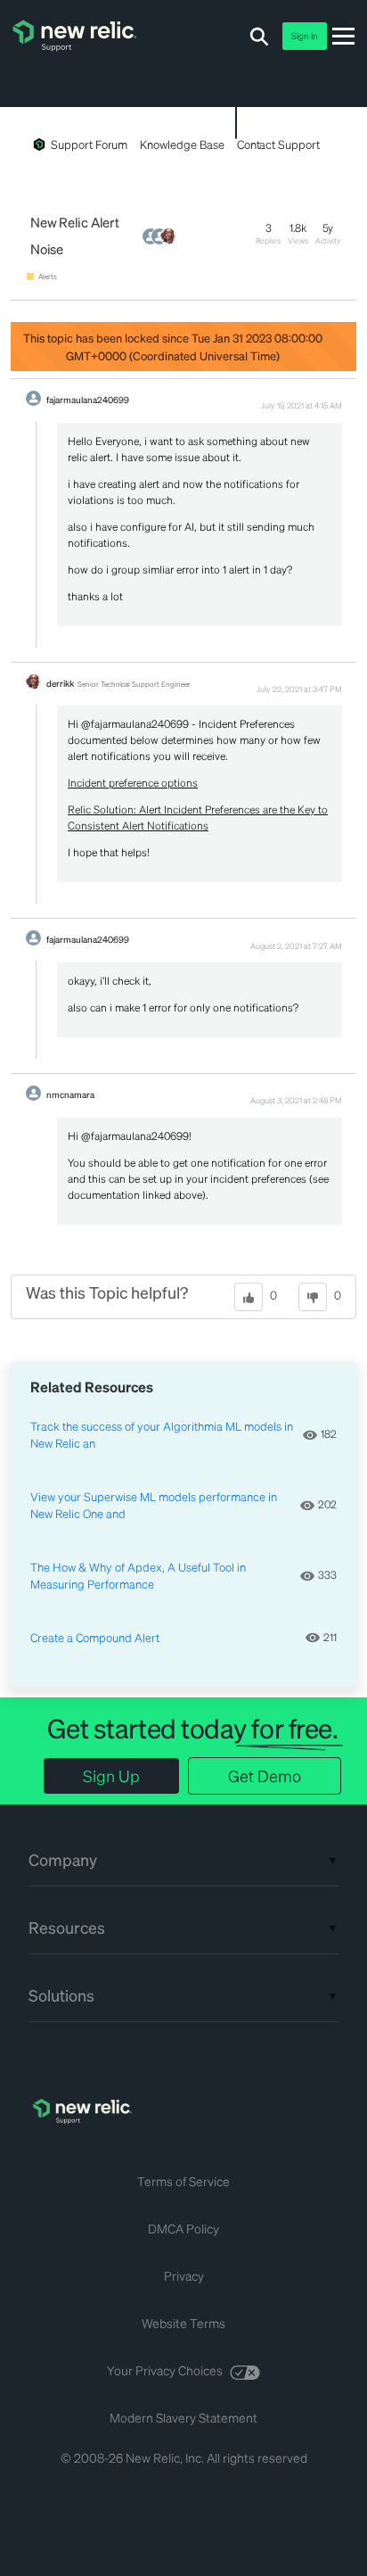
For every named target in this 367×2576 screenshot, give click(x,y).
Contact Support (278, 144)
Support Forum (89, 144)
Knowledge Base (182, 144)
